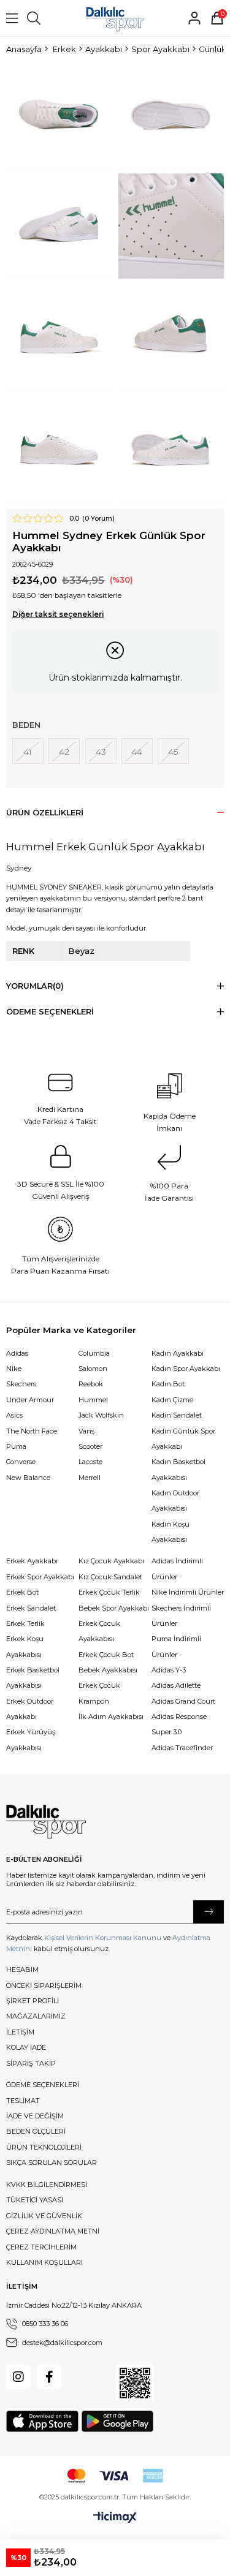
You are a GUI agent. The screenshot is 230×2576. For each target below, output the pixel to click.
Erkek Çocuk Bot (106, 1655)
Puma (16, 1446)
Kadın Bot (168, 1384)
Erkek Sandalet (31, 1608)
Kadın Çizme (172, 1400)
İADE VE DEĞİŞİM (35, 2116)
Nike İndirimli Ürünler (188, 1592)
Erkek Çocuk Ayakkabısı (99, 1631)
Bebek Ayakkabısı (108, 1670)
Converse (21, 1462)
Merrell (90, 1478)
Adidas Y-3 (169, 1670)
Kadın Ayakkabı (178, 1353)
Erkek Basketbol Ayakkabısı (33, 1678)
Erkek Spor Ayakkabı (40, 1577)
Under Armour (30, 1400)
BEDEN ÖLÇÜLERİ (36, 2131)
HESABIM (22, 1970)
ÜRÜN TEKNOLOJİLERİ (44, 2147)
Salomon (93, 1369)
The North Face (32, 1431)
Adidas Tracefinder (182, 1748)
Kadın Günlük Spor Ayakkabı (183, 1439)
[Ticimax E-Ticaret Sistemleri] (115, 2518)
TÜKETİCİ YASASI (35, 2200)
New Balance (28, 1478)
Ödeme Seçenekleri (50, 1012)
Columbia (94, 1353)
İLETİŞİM (20, 2032)
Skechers (21, 1384)
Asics (14, 1415)
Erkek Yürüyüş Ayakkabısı (31, 1739)
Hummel (93, 1400)
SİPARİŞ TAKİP (31, 2063)
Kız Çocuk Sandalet (110, 1577)
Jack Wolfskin (101, 1415)
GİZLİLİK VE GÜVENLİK (44, 2216)
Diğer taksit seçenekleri (58, 614)
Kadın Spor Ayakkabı (186, 1369)
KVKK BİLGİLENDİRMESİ (47, 2185)
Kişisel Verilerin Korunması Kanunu (103, 1938)
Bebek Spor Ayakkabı (114, 1608)
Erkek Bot (22, 1592)
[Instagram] (18, 2377)
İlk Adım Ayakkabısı (111, 1717)
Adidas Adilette (176, 1685)
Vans (86, 1431)
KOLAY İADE (26, 2047)
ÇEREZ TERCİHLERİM (41, 2247)
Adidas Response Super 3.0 (179, 1724)
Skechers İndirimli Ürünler (181, 1616)
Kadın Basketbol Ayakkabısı (178, 1469)
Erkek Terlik (25, 1623)
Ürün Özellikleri (45, 813)
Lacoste (90, 1462)
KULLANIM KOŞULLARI (44, 2262)
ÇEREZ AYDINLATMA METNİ (53, 2231)
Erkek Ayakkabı (32, 1561)
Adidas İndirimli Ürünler (177, 1569)
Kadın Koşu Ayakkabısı (171, 1532)
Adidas (17, 1353)
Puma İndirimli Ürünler (176, 1646)
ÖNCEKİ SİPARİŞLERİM (44, 1985)
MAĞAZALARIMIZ (36, 2016)
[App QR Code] (135, 2383)
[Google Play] (117, 2421)
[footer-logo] (46, 1822)
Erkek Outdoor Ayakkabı (30, 1709)
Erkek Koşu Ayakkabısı (25, 1646)
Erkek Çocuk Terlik (109, 1592)
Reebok (91, 1384)
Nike (14, 1369)
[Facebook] (49, 2377)
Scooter (90, 1446)
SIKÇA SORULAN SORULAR (52, 2162)
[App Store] (42, 2421)
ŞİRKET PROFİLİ (33, 2001)
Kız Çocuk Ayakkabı (111, 1561)
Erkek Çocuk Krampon (99, 1693)
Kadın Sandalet (177, 1415)
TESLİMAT (23, 2101)
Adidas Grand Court (183, 1701)
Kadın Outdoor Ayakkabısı (175, 1501)
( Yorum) (98, 519)
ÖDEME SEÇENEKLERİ (43, 2085)
